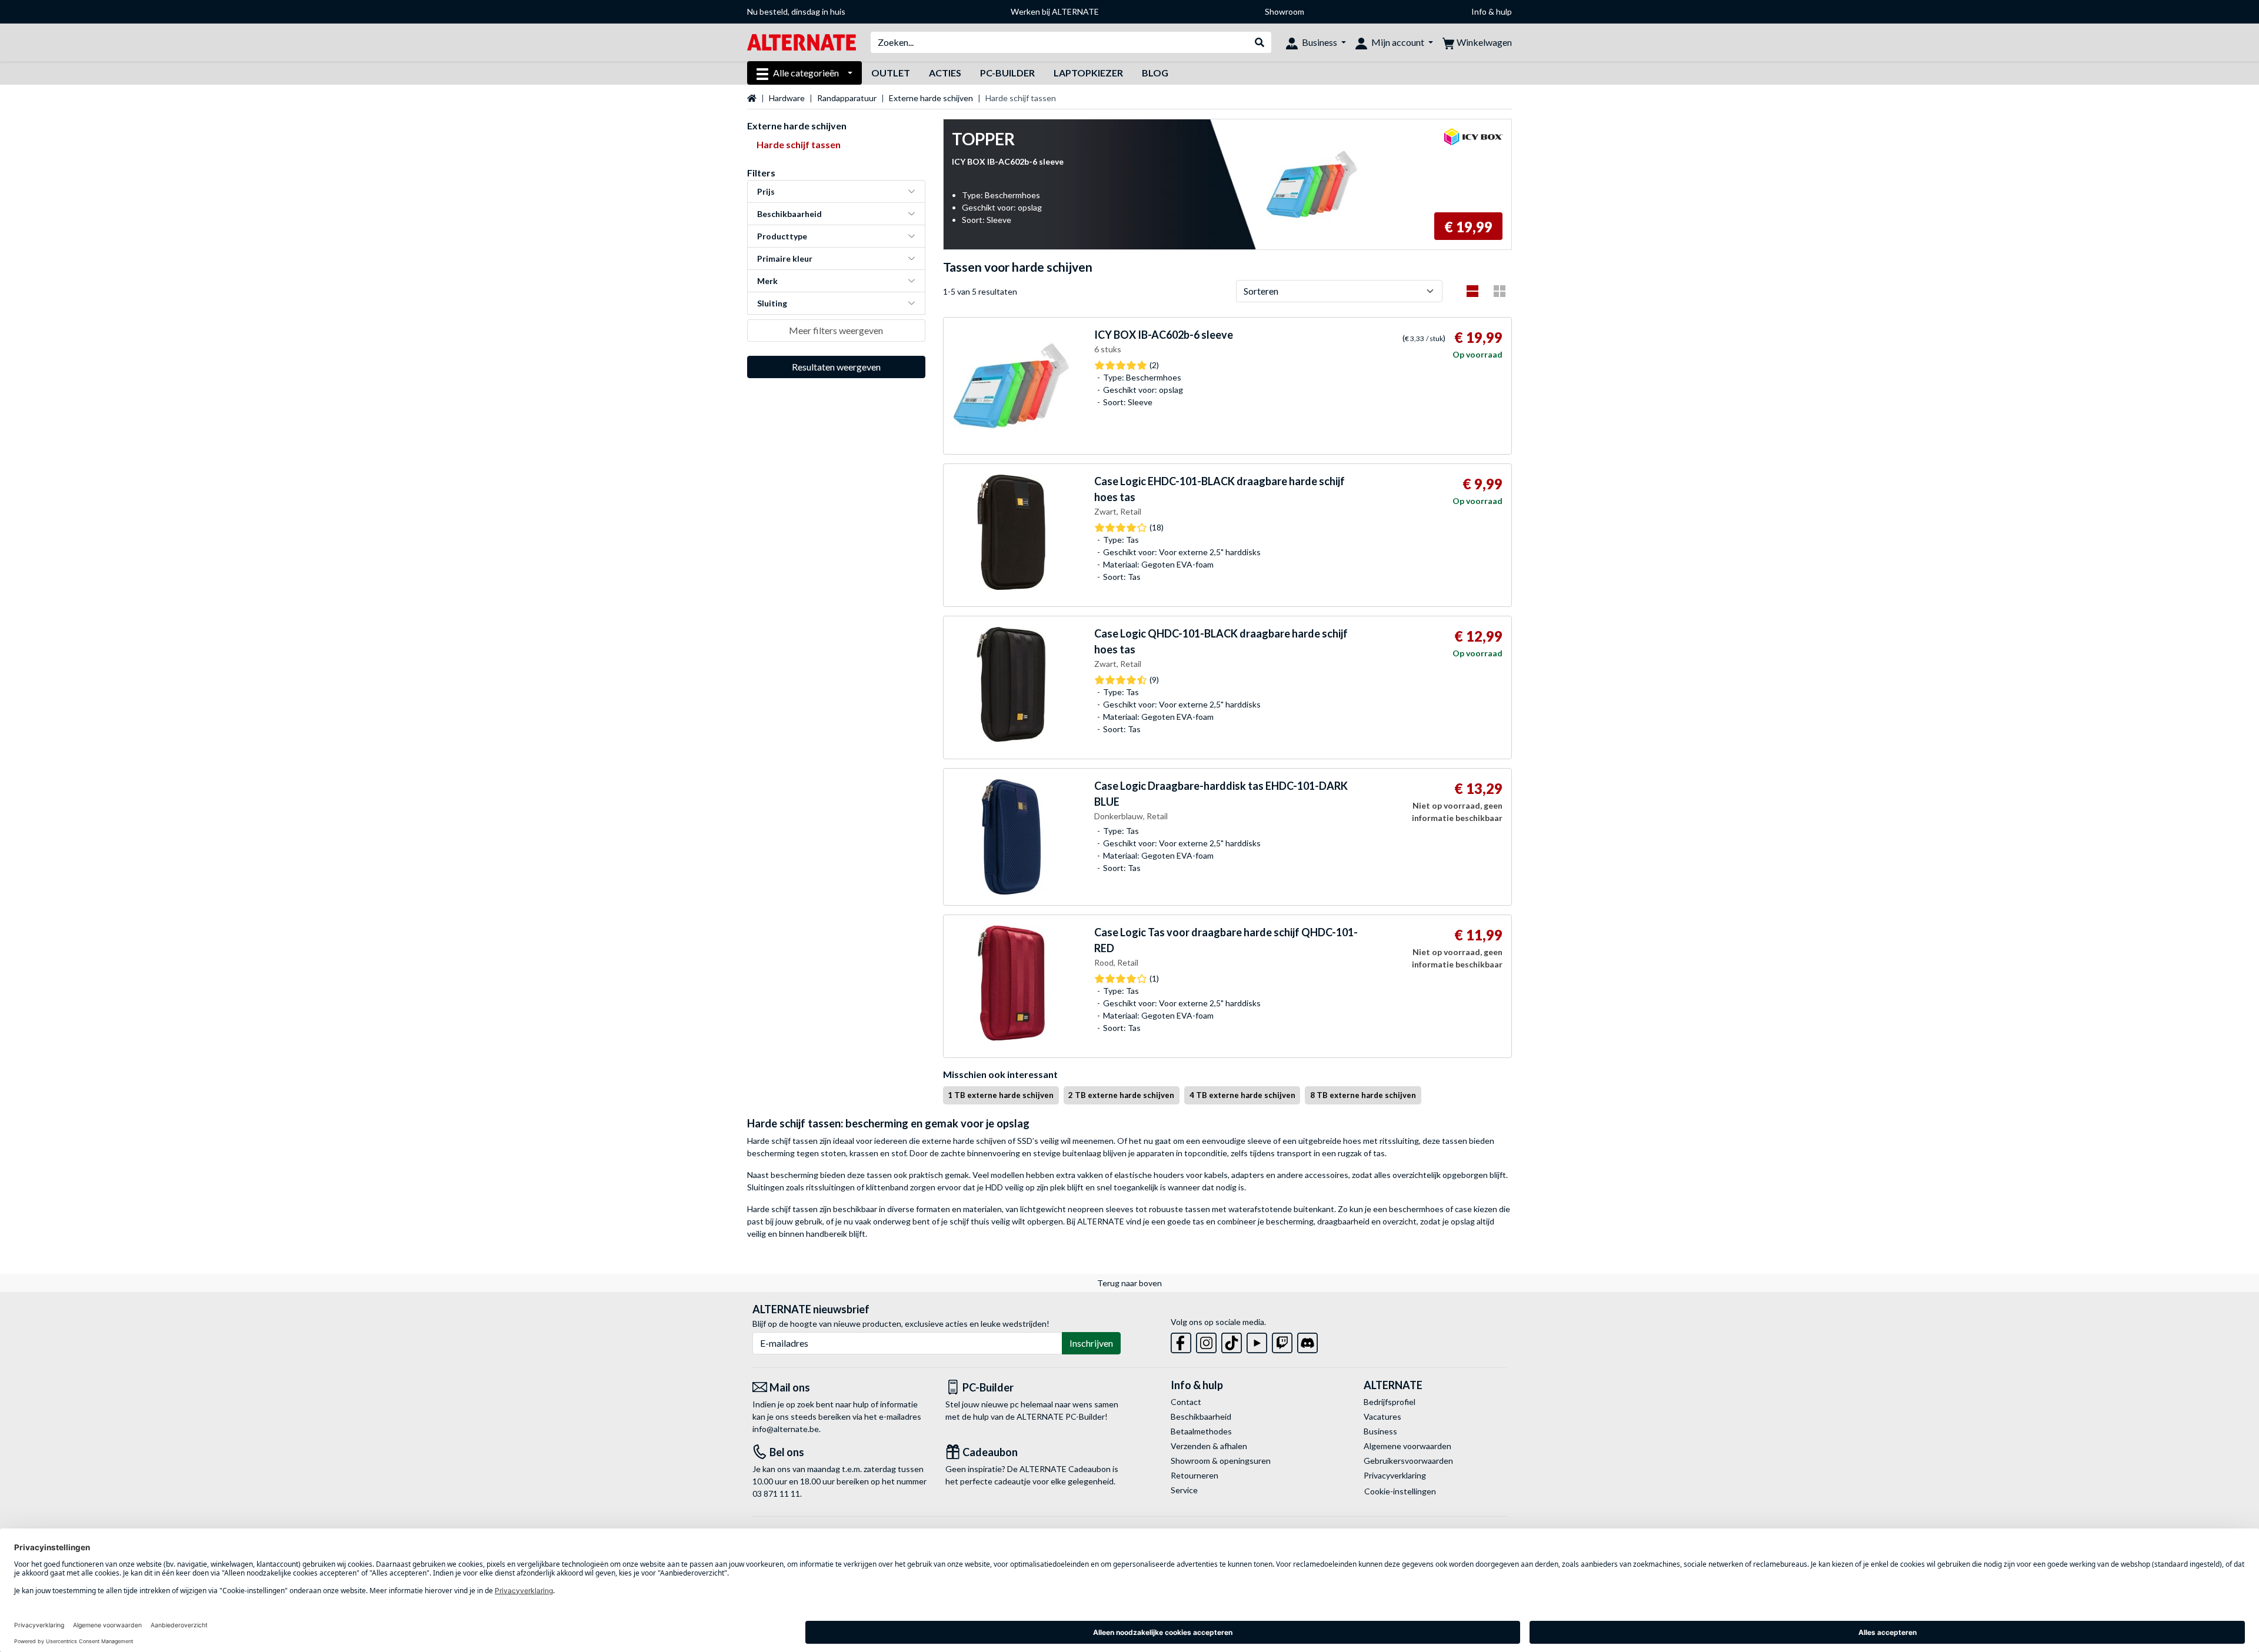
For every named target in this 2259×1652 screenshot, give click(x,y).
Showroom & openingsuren (1221, 1461)
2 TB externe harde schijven (1121, 1095)
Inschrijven (1091, 1343)
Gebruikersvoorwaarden (1408, 1461)
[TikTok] (1232, 1341)
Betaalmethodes (1201, 1431)
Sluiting (772, 303)
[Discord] (1307, 1341)
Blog (1155, 73)
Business (1380, 1431)
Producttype (782, 236)
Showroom (1285, 11)
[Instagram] (1206, 1341)
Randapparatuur (847, 98)
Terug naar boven (1129, 1283)
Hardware (787, 98)
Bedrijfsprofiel (1390, 1402)
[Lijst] (1472, 291)
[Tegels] (1500, 291)
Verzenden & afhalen (1209, 1446)
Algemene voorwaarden (1407, 1446)
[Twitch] (1282, 1341)
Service (1184, 1490)
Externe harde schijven (931, 98)
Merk (767, 281)
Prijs (766, 191)
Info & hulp (1492, 11)
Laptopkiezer (1088, 73)
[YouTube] (1257, 1341)
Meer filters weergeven (836, 330)
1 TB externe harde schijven (1001, 1095)
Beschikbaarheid (789, 214)
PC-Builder (1007, 73)
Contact (1186, 1402)
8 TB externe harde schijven (1363, 1095)
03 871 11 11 (776, 1494)
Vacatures (1382, 1416)
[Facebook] (1181, 1341)
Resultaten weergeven (836, 367)
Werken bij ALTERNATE (1055, 11)
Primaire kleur (785, 258)
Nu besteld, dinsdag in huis (796, 11)
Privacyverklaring (1395, 1475)
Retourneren (1195, 1475)
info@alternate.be (786, 1429)
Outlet (891, 73)
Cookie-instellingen (1400, 1491)
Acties (945, 73)
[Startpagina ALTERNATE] (802, 41)
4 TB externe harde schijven (1242, 1095)
